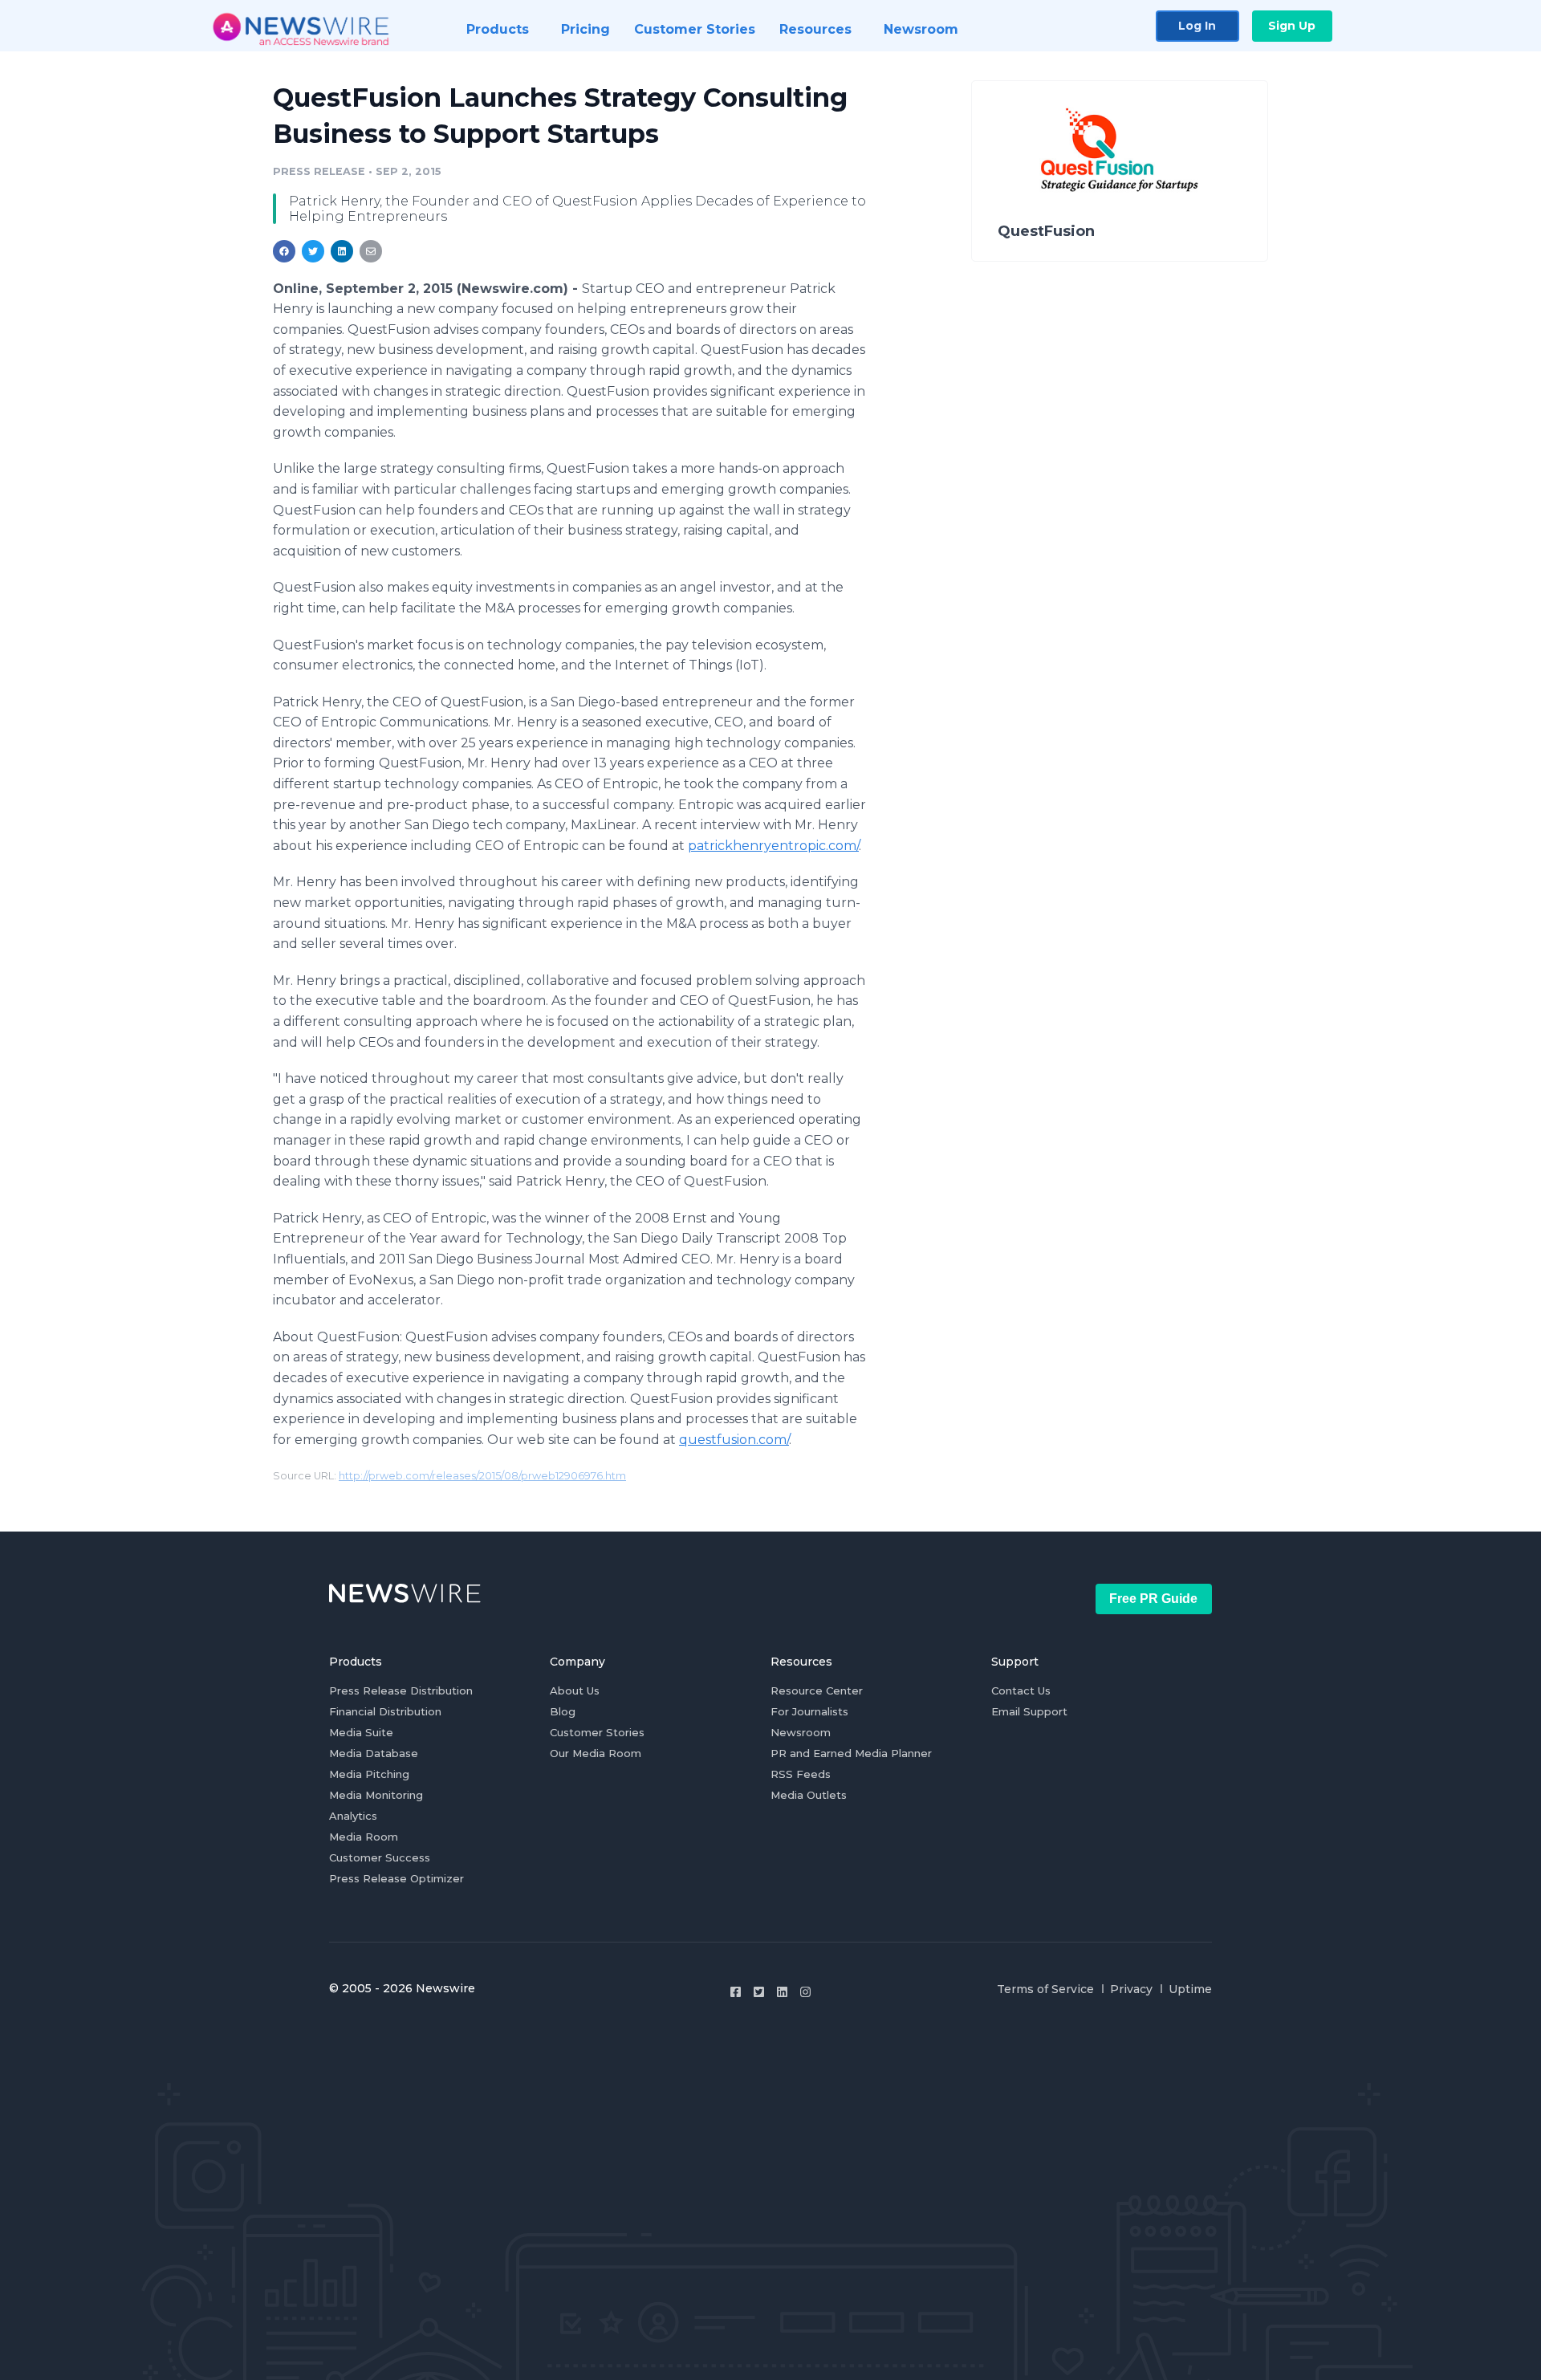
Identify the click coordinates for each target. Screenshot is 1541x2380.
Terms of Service (1045, 1989)
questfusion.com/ (734, 1440)
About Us (575, 1690)
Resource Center (817, 1690)
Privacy (1131, 1989)
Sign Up (1292, 26)
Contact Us (1021, 1690)
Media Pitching (369, 1774)
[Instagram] (805, 1992)
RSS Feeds (801, 1774)
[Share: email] (371, 251)
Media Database (374, 1753)
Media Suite (361, 1732)
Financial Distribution (385, 1711)
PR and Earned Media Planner (851, 1753)
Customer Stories (597, 1732)
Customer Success (380, 1857)
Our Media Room (596, 1753)
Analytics (353, 1816)
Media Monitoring (376, 1795)
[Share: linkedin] (342, 251)
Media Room (364, 1837)
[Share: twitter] (313, 251)
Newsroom (801, 1732)
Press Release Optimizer (396, 1878)
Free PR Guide (1153, 1599)
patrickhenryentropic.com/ (773, 846)
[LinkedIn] (782, 1992)
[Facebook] (736, 1992)
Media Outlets (809, 1795)
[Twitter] (759, 1992)
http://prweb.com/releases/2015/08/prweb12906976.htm (482, 1476)
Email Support (1029, 1711)
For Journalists (809, 1711)
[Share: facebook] (284, 251)
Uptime (1190, 1989)
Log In (1197, 26)
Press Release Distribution (401, 1690)
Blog (563, 1711)
